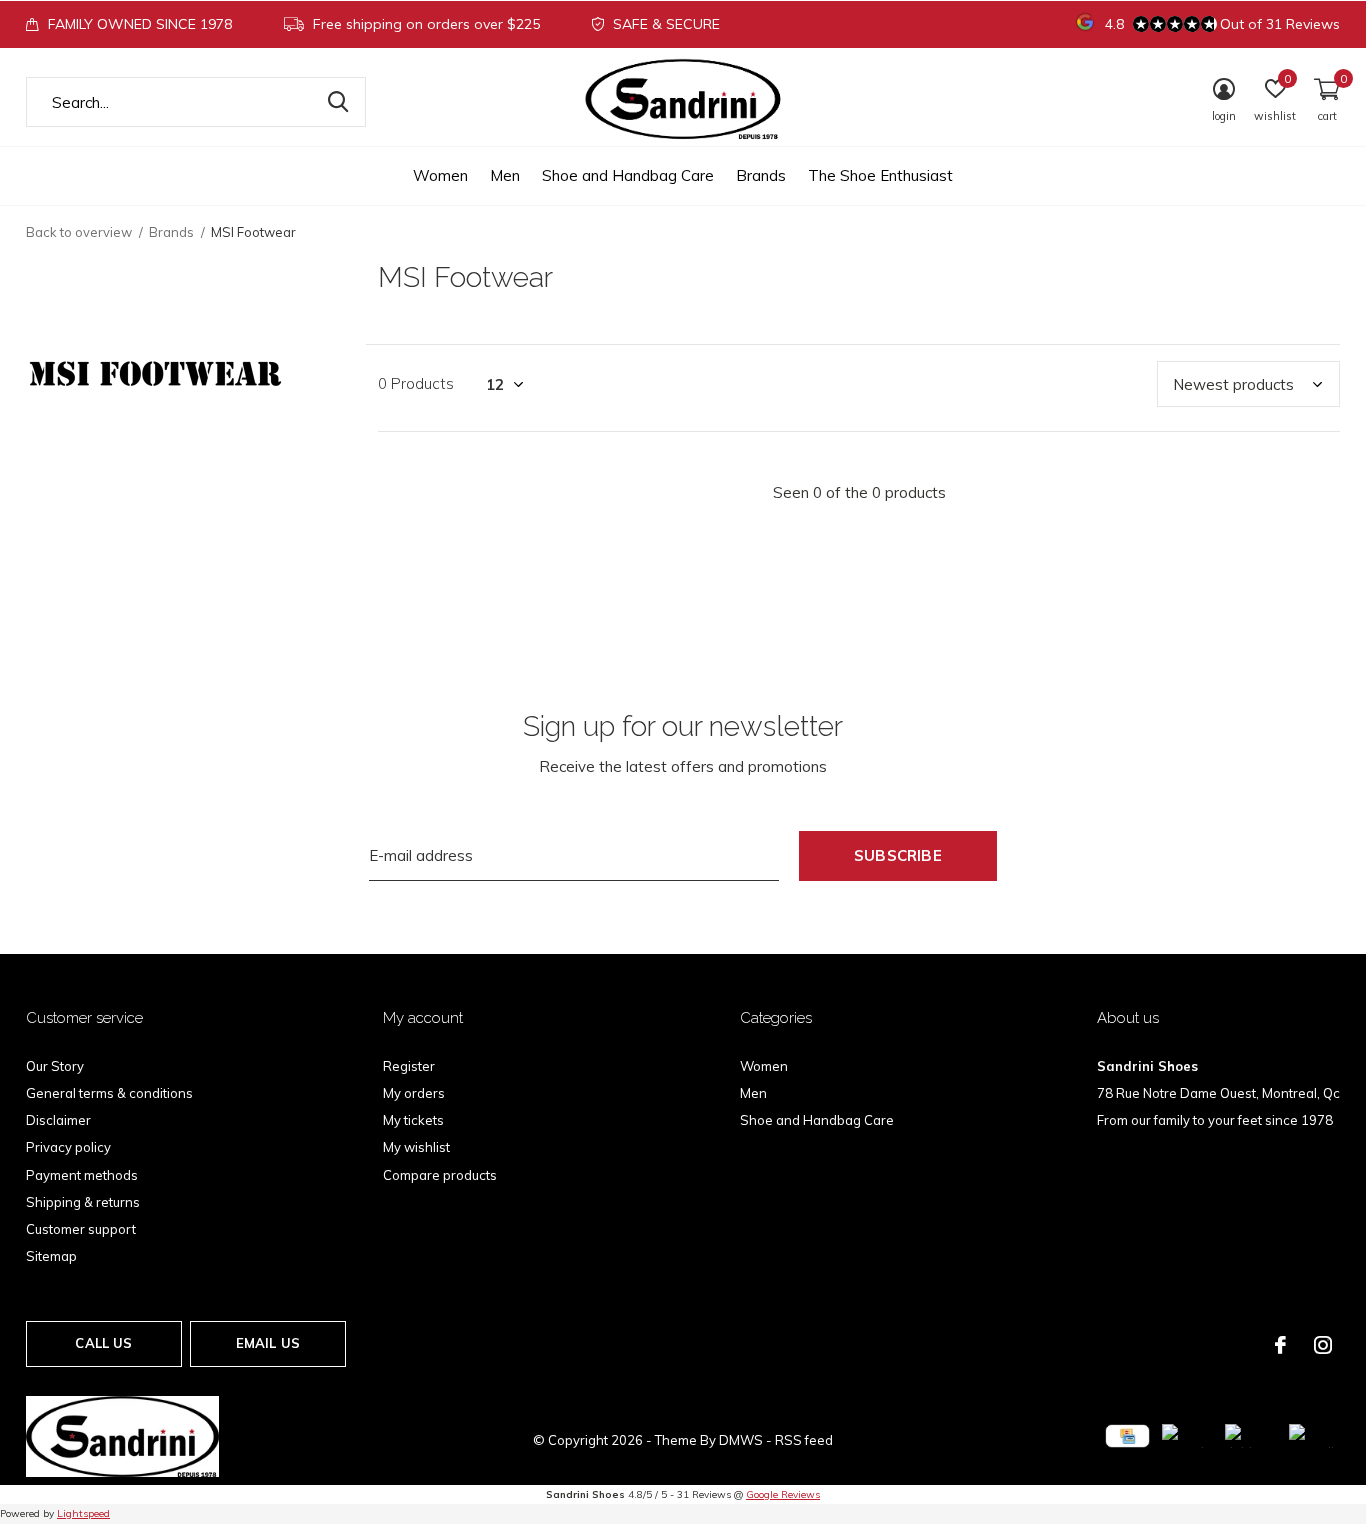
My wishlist (416, 1147)
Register (409, 1066)
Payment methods (82, 1175)
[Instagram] (1323, 1345)
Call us (103, 1343)
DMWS (741, 1440)
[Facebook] (1280, 1345)
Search (338, 102)
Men (505, 175)
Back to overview (79, 232)
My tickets (413, 1120)
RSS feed (804, 1440)
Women (440, 175)
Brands (761, 175)
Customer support (81, 1229)
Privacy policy (68, 1147)
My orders (414, 1093)
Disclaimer (58, 1120)
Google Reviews (783, 1494)
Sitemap (51, 1256)
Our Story (55, 1066)
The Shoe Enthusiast (880, 175)
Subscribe (898, 855)
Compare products (440, 1175)
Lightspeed (83, 1513)
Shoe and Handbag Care (628, 175)
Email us (268, 1343)
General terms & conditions (109, 1093)
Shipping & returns (83, 1202)
